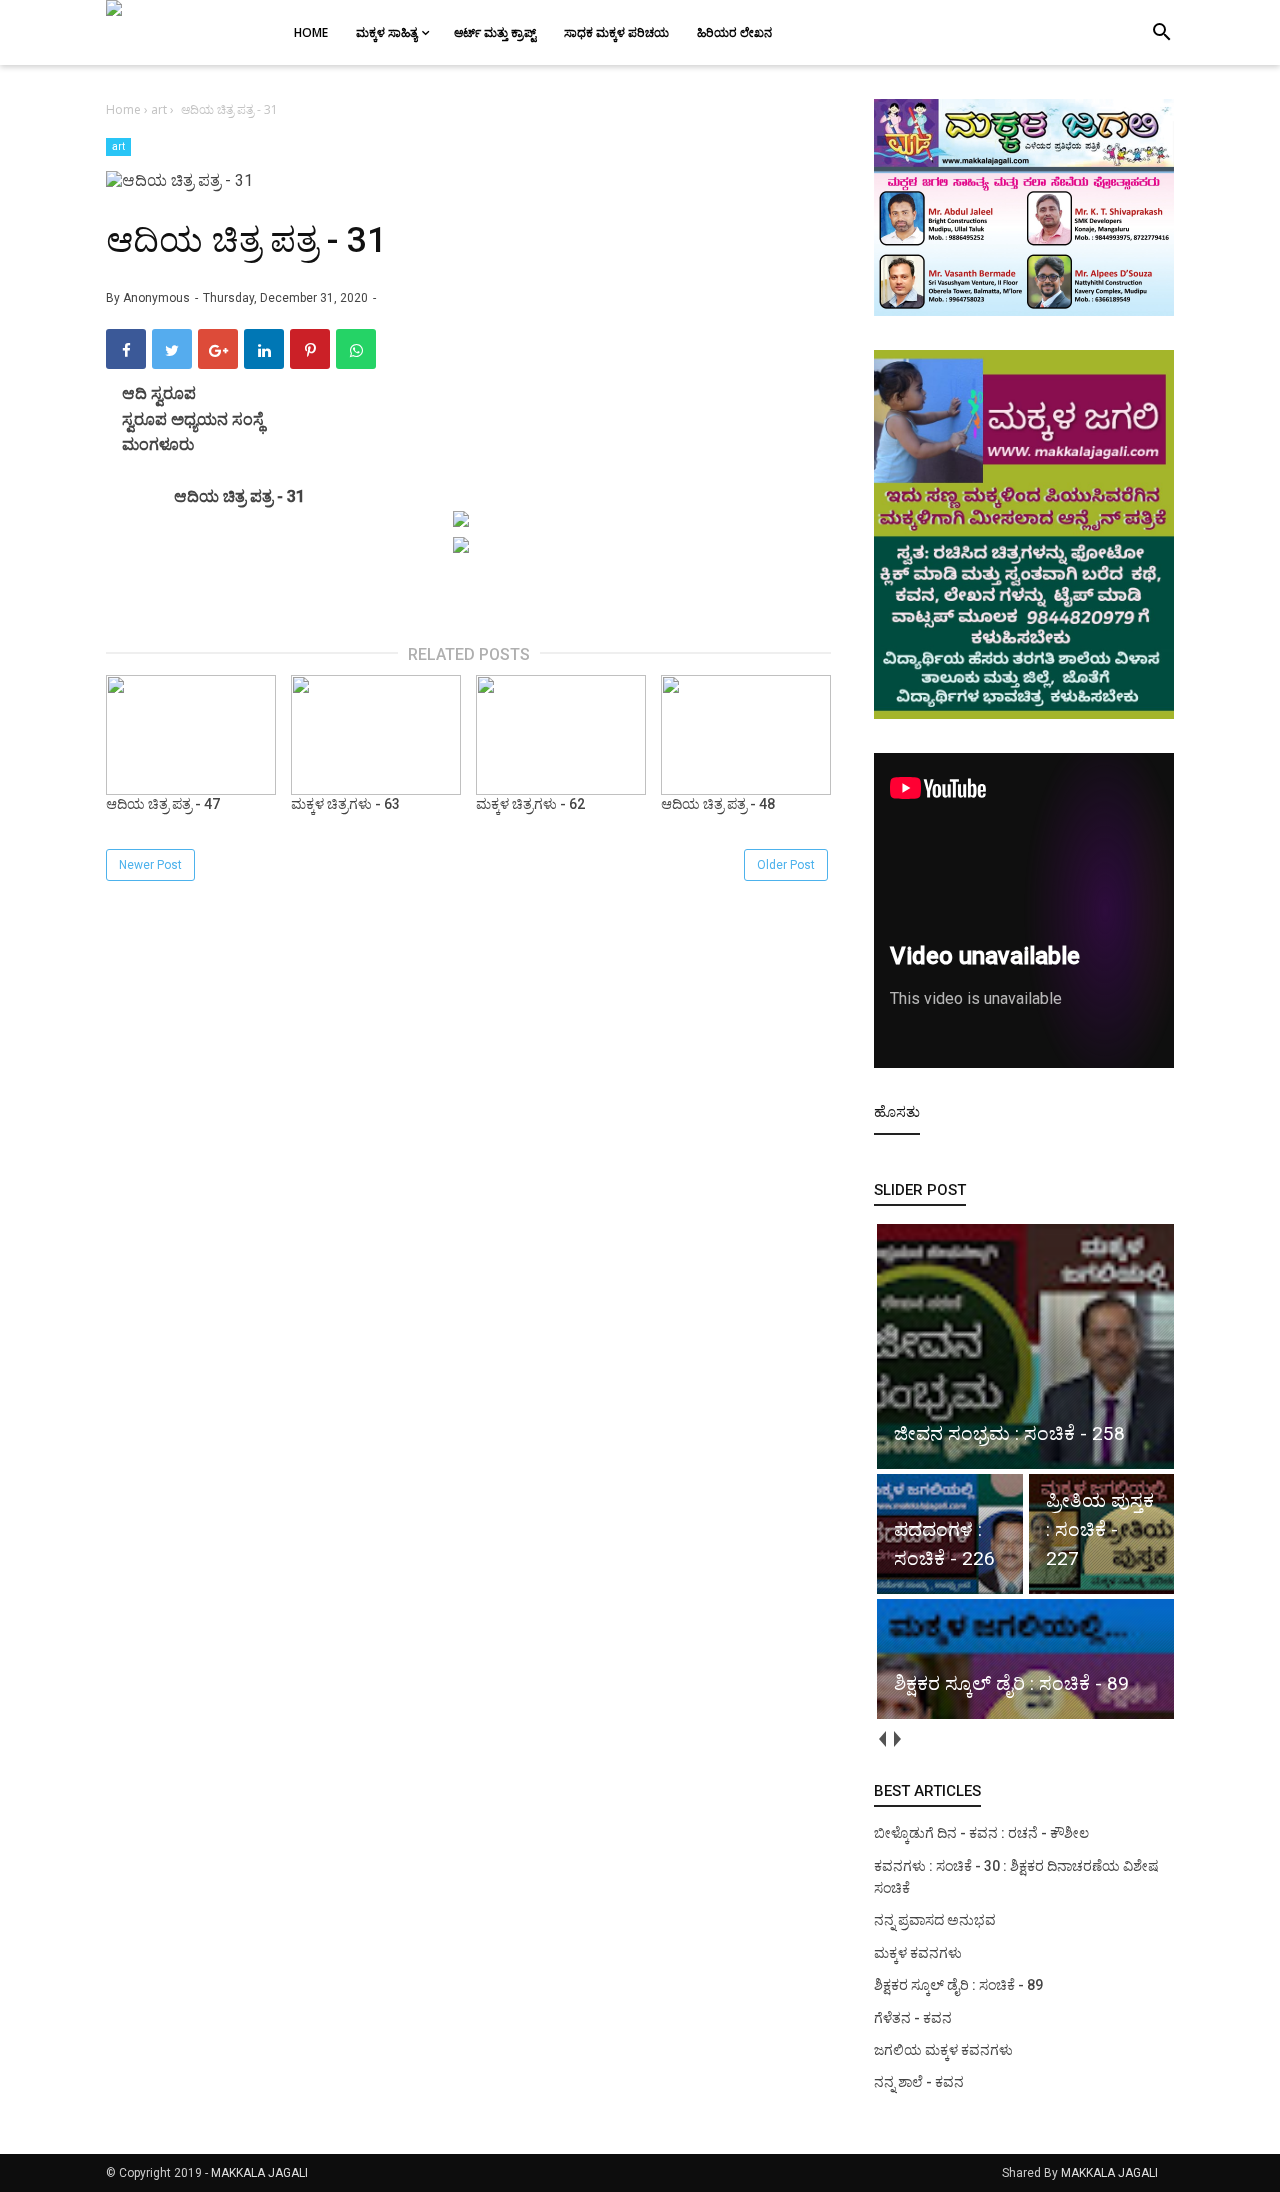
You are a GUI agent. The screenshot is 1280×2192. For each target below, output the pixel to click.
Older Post (786, 865)
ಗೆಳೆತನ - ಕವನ (913, 2018)
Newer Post (150, 865)
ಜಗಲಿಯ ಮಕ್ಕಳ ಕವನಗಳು (943, 2050)
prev (881, 1738)
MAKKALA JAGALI (259, 2173)
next (896, 1738)
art (118, 146)
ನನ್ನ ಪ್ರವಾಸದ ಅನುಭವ (935, 1920)
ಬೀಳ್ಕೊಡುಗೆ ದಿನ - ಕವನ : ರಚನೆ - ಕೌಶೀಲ (981, 1833)
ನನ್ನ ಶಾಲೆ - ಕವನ (919, 2082)
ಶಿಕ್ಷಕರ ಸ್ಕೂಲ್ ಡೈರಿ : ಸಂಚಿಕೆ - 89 (958, 1985)
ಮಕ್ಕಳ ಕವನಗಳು (918, 1953)
